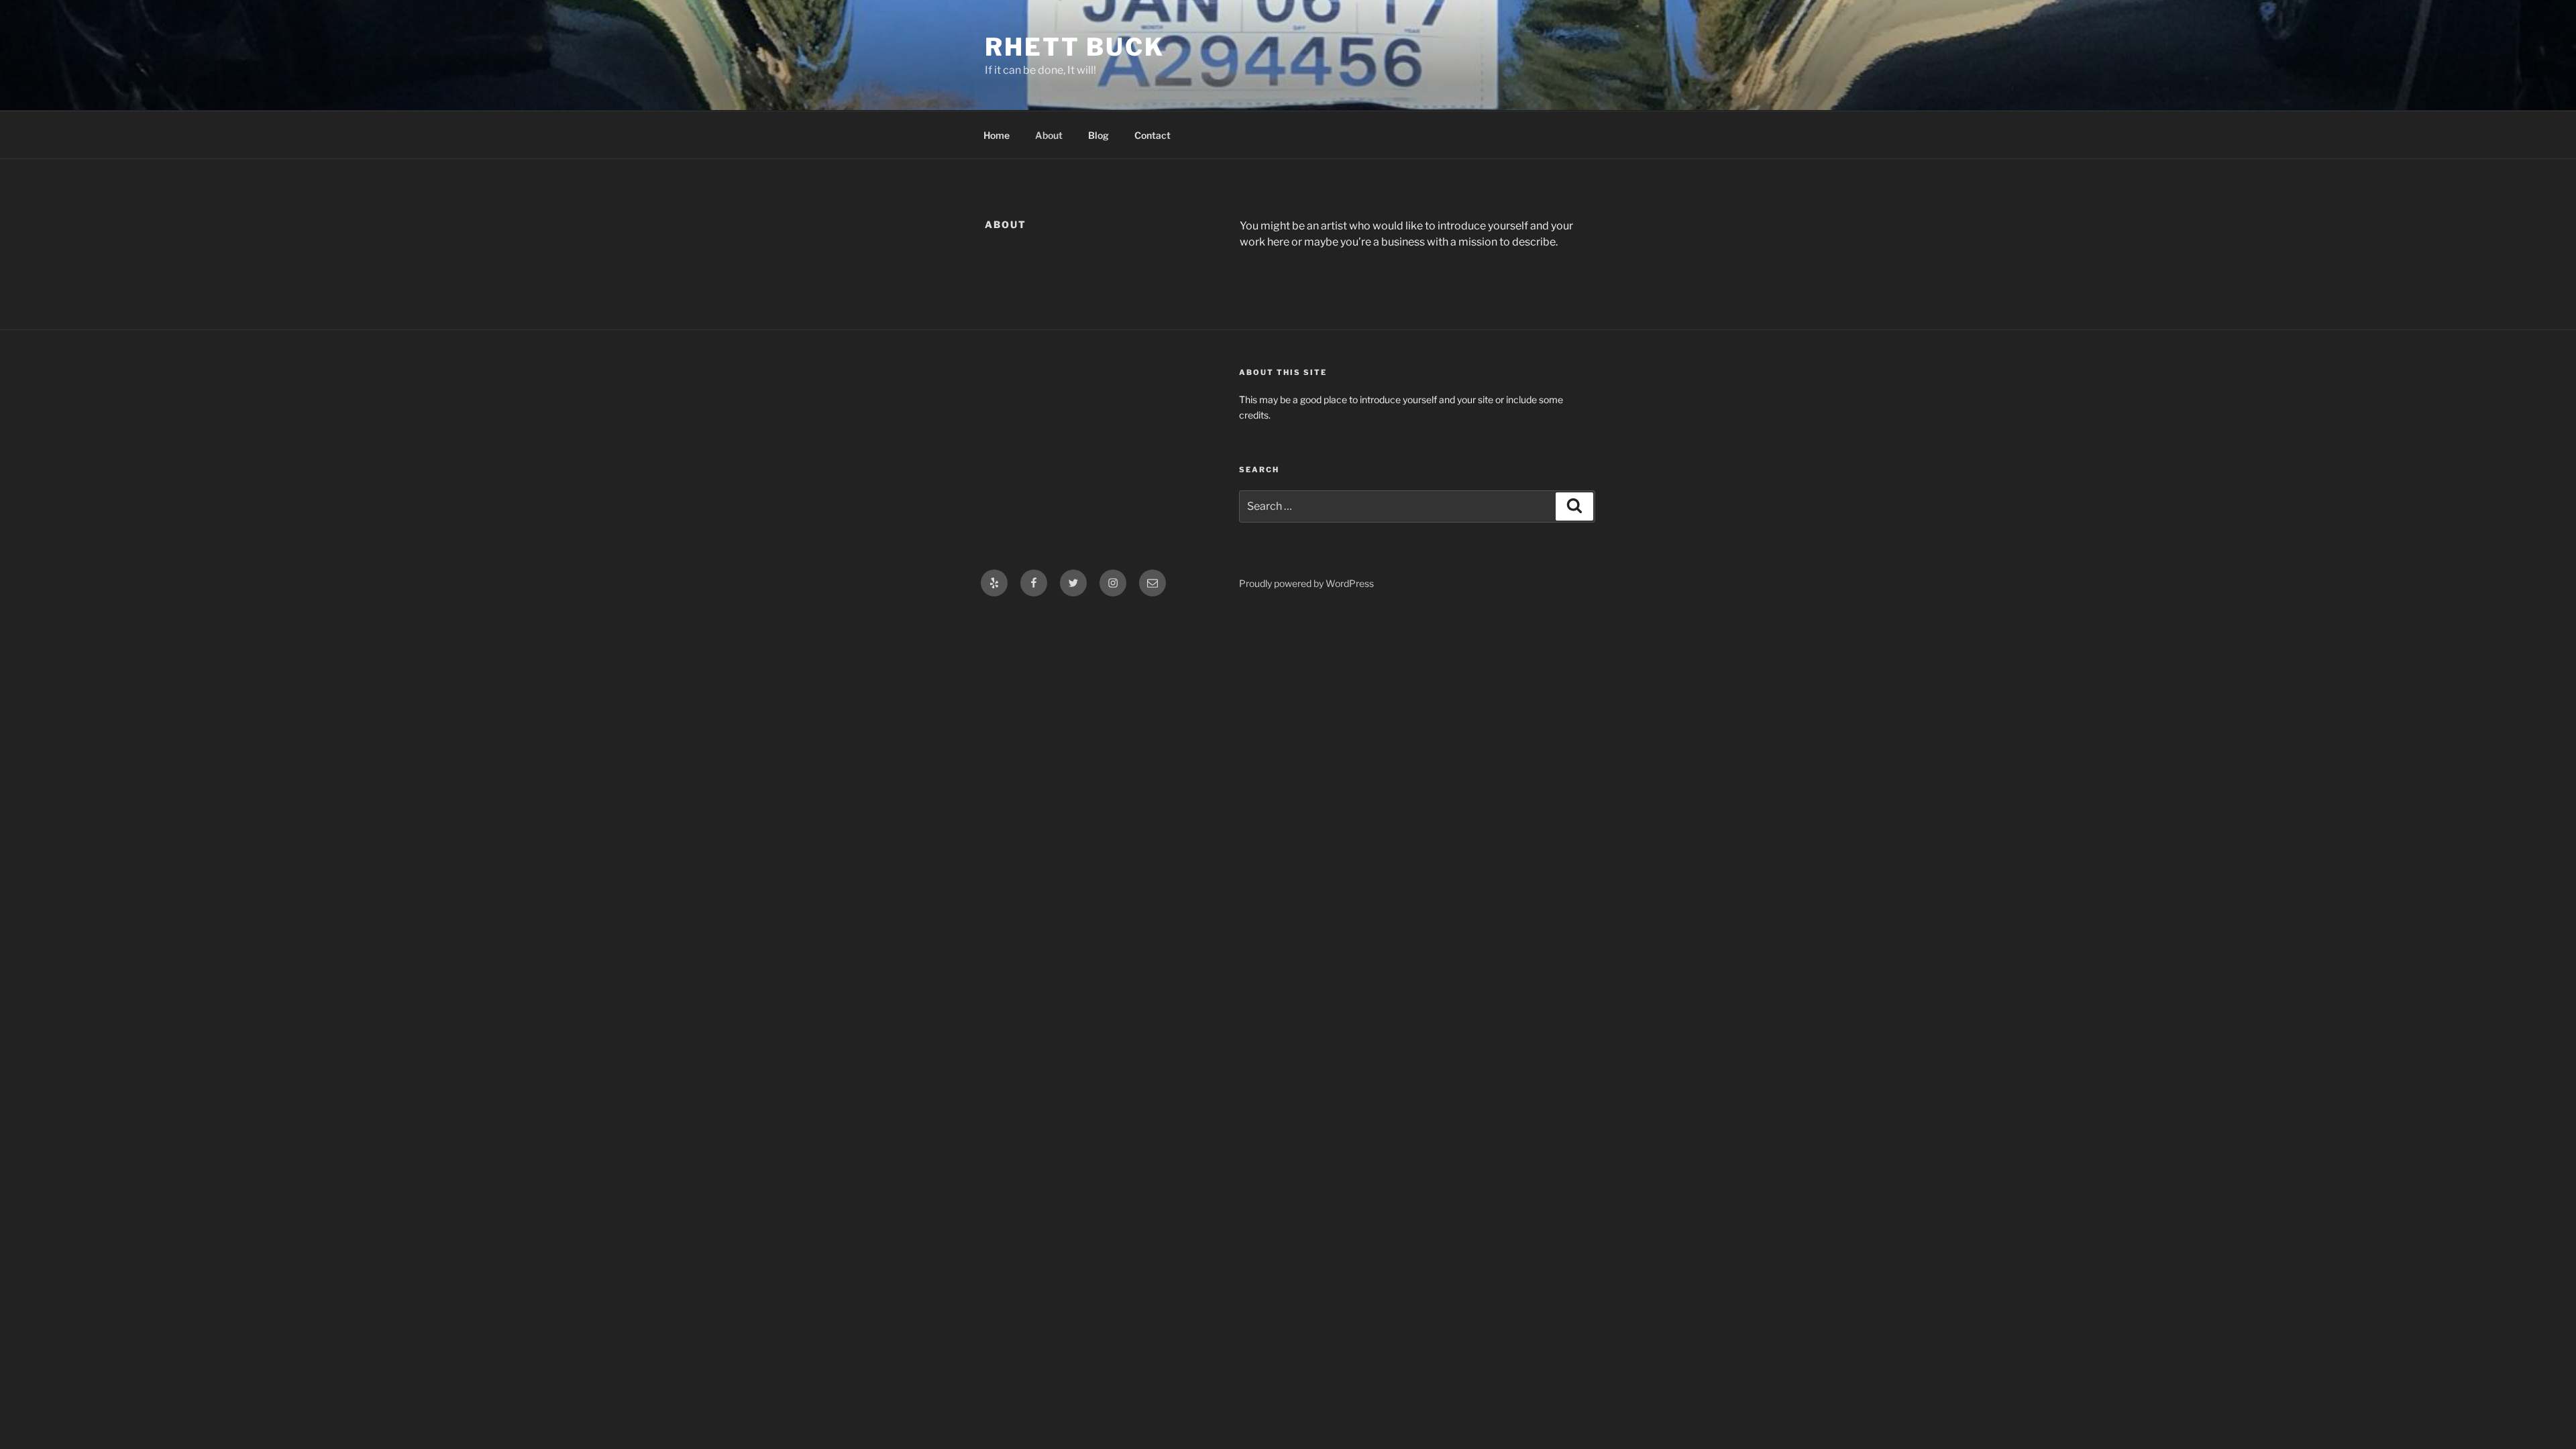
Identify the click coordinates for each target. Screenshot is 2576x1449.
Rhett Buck (1075, 47)
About (1049, 135)
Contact (1152, 135)
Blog (1098, 135)
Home (997, 135)
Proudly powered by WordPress (1306, 583)
